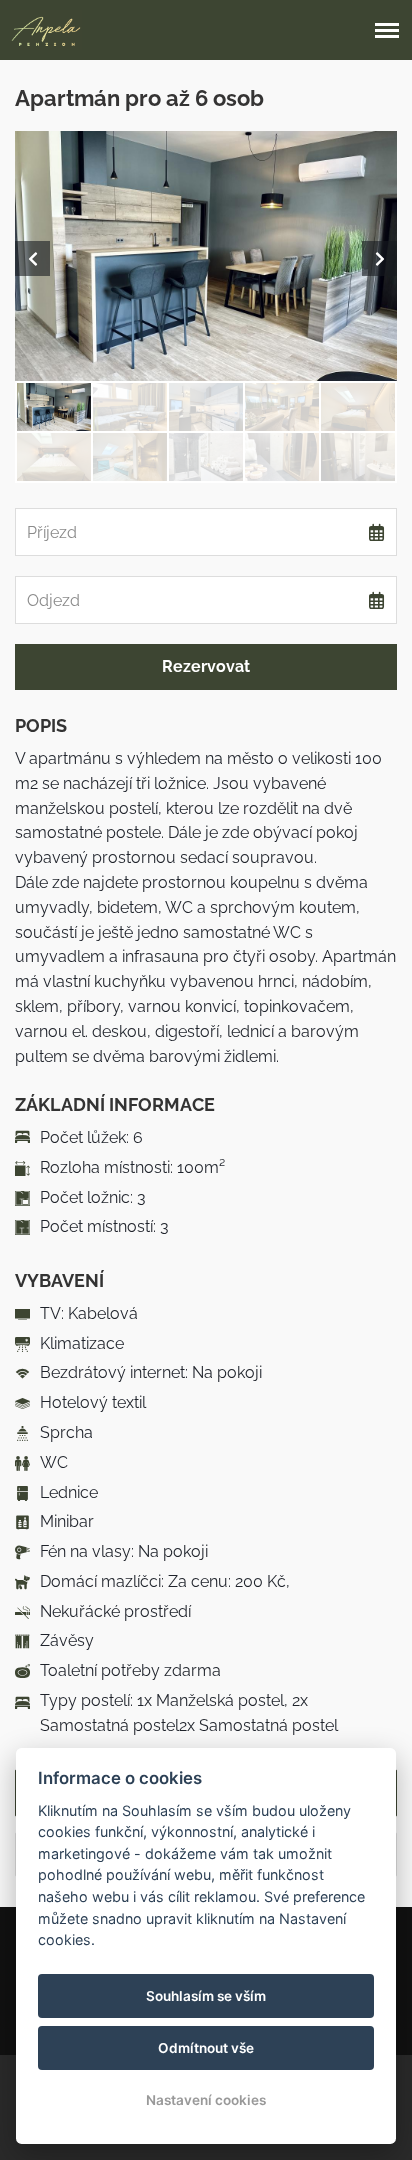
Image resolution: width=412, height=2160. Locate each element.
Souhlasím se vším (206, 1996)
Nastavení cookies (206, 2100)
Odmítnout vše (206, 2048)
